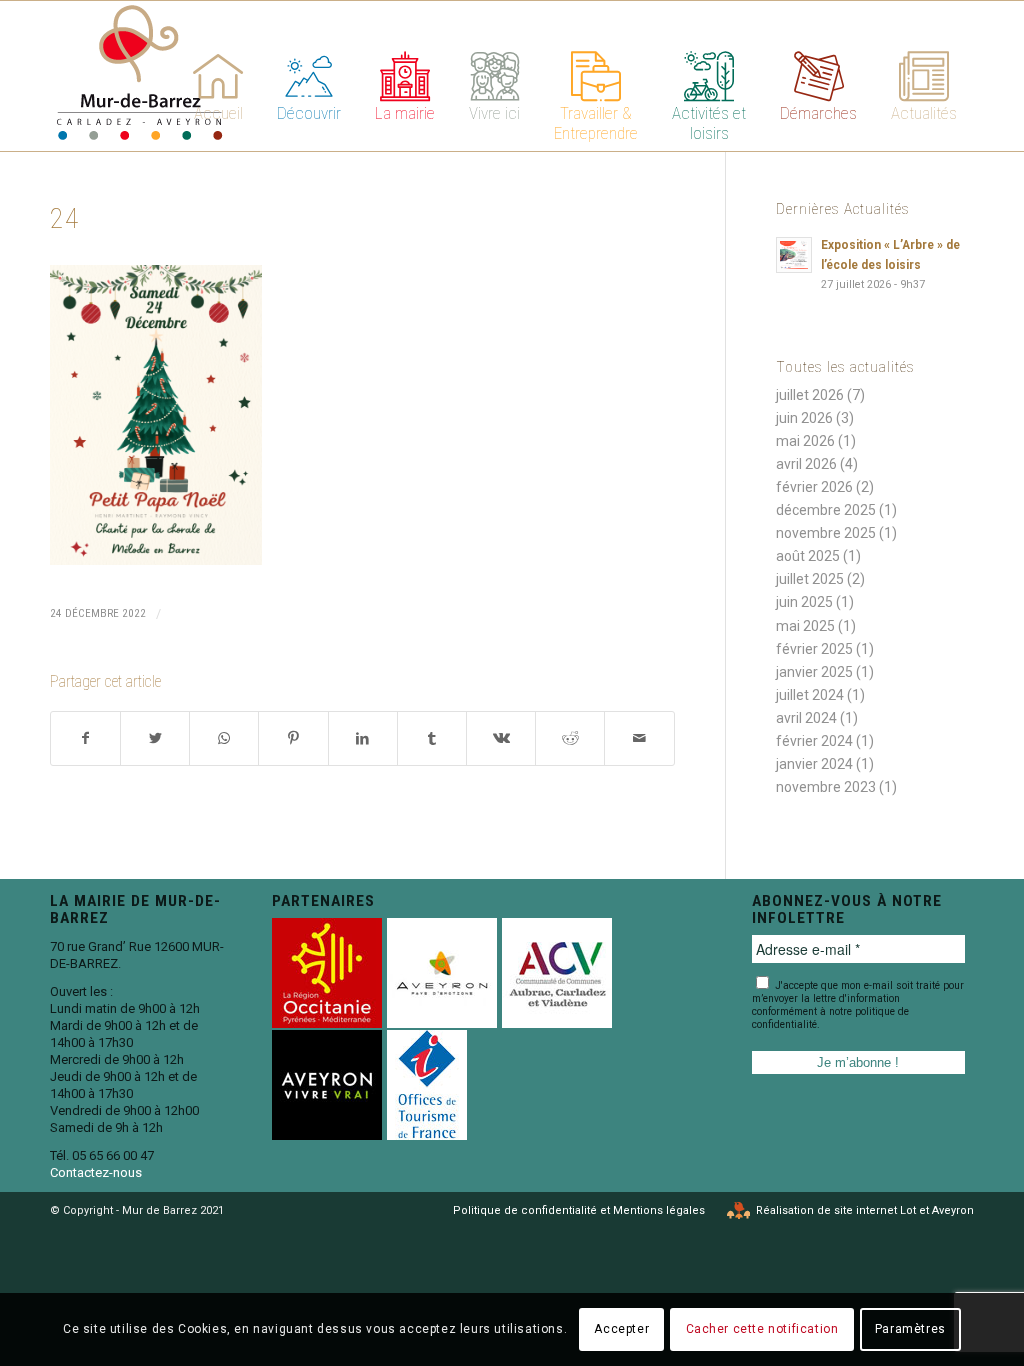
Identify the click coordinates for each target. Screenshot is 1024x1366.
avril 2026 (806, 464)
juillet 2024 (810, 695)
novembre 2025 (826, 533)
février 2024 (814, 741)
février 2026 (814, 487)
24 (65, 218)
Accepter (621, 1329)
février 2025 (814, 649)
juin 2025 (804, 602)
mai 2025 (805, 626)
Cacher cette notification (762, 1329)
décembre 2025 (826, 510)
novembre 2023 (826, 787)
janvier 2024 (814, 764)
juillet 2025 (810, 579)
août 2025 (808, 556)
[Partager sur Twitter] (155, 738)
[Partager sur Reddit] (570, 738)
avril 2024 (806, 718)
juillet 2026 (810, 395)
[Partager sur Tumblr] (432, 738)
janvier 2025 (814, 672)
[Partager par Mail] (639, 738)
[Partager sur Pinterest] (293, 738)
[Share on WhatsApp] (224, 738)
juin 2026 (804, 418)
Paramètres (910, 1329)
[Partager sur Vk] (501, 738)
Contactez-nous (96, 1172)
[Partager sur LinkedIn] (363, 738)
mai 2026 (805, 441)
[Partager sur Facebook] (85, 738)
